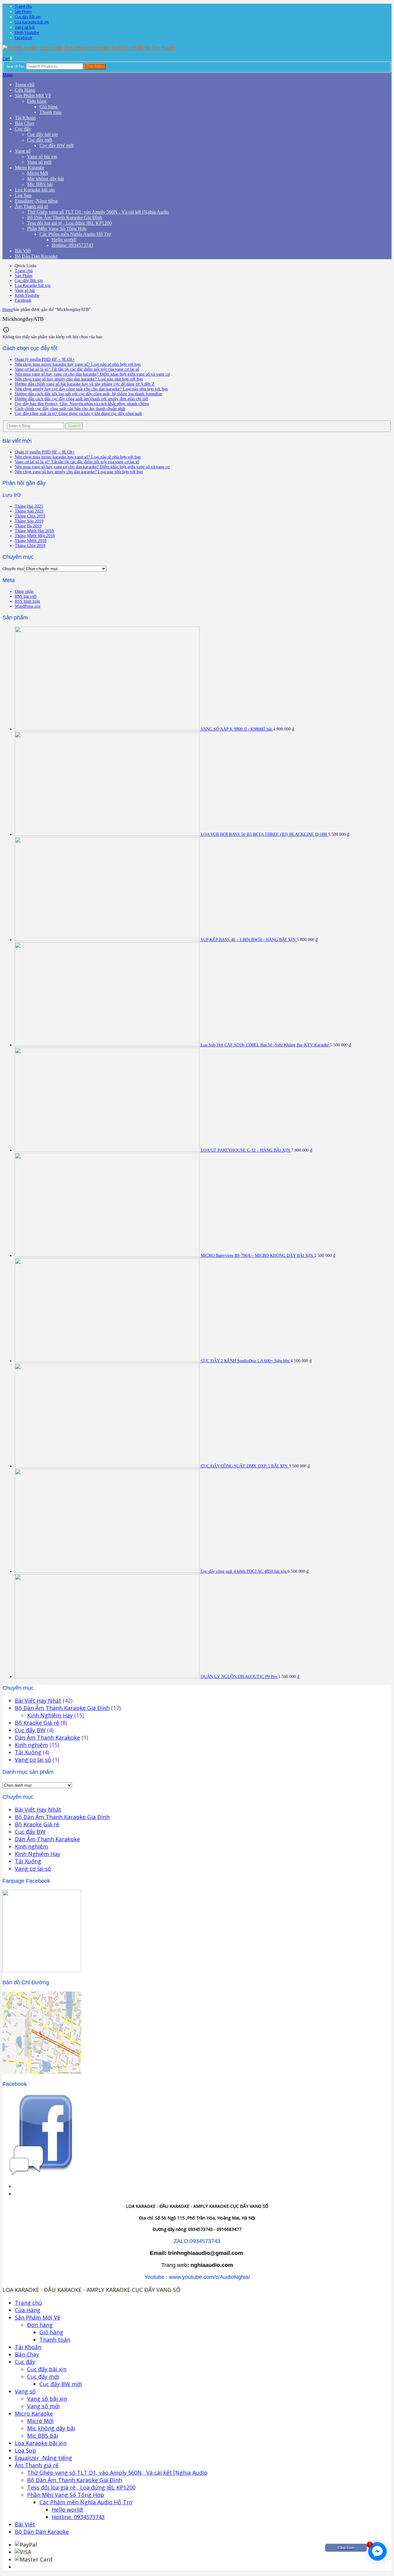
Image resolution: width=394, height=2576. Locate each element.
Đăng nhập (24, 592)
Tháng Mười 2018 (31, 541)
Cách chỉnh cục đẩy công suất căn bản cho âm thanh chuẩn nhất (70, 409)
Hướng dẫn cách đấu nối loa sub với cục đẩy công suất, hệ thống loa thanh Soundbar (88, 394)
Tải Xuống (28, 1752)
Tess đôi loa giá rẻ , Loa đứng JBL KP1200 (69, 223)
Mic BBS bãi (40, 184)
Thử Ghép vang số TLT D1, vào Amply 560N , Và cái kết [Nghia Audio (98, 212)
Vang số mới (39, 162)
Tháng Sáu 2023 (29, 511)
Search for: (16, 66)
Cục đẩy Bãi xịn (28, 17)
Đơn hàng (37, 101)
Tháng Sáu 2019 (29, 521)
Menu (7, 75)
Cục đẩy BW (30, 1730)
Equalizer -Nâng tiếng (36, 201)
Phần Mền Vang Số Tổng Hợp (57, 229)
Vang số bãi (25, 27)
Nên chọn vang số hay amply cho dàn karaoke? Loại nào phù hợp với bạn (79, 379)
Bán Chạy (25, 123)
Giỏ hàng (48, 107)
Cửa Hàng (25, 90)
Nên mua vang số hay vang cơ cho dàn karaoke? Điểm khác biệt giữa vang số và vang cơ (92, 374)
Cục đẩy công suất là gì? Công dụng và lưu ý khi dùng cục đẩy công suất (78, 414)
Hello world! (64, 240)
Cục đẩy (23, 129)
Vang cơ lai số (33, 1760)
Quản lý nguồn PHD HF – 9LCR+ (45, 359)
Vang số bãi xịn (42, 157)
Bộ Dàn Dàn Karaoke (36, 256)
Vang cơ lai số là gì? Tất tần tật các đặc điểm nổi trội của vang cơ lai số (77, 369)
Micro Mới (38, 173)
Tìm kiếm (95, 66)
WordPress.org (28, 606)
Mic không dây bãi (45, 179)
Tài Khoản (25, 118)
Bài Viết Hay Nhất (38, 1701)
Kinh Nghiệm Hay (50, 1715)
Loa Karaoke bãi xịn (32, 22)
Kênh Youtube (27, 32)
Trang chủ (23, 6)
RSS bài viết (26, 596)
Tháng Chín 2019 (30, 516)
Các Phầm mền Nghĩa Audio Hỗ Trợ (75, 234)
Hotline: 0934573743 (72, 245)
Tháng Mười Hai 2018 (34, 531)
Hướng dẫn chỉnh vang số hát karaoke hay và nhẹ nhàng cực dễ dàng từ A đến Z (85, 384)
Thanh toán (50, 112)
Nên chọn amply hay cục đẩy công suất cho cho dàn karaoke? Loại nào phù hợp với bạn (91, 389)
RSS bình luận (27, 601)
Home (8, 310)
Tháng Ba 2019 (28, 526)
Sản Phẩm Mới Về (33, 96)
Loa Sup (23, 195)
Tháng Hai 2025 (29, 506)
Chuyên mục (13, 569)
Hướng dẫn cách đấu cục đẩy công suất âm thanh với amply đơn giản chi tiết (81, 399)
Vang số (23, 151)
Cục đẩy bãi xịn (42, 134)
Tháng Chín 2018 (30, 546)
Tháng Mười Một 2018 (35, 536)
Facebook (23, 38)
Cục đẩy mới (40, 140)
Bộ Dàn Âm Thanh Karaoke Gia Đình (65, 217)
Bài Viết (23, 251)
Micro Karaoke (30, 168)
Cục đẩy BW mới (56, 145)
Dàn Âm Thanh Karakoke (47, 1737)
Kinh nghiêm (31, 1745)
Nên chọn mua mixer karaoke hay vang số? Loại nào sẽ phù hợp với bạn (78, 364)
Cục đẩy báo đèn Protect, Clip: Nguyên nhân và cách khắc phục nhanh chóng (82, 404)
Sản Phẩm (23, 12)
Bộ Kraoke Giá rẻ (37, 1723)
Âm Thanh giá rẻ (31, 206)
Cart (7, 59)
